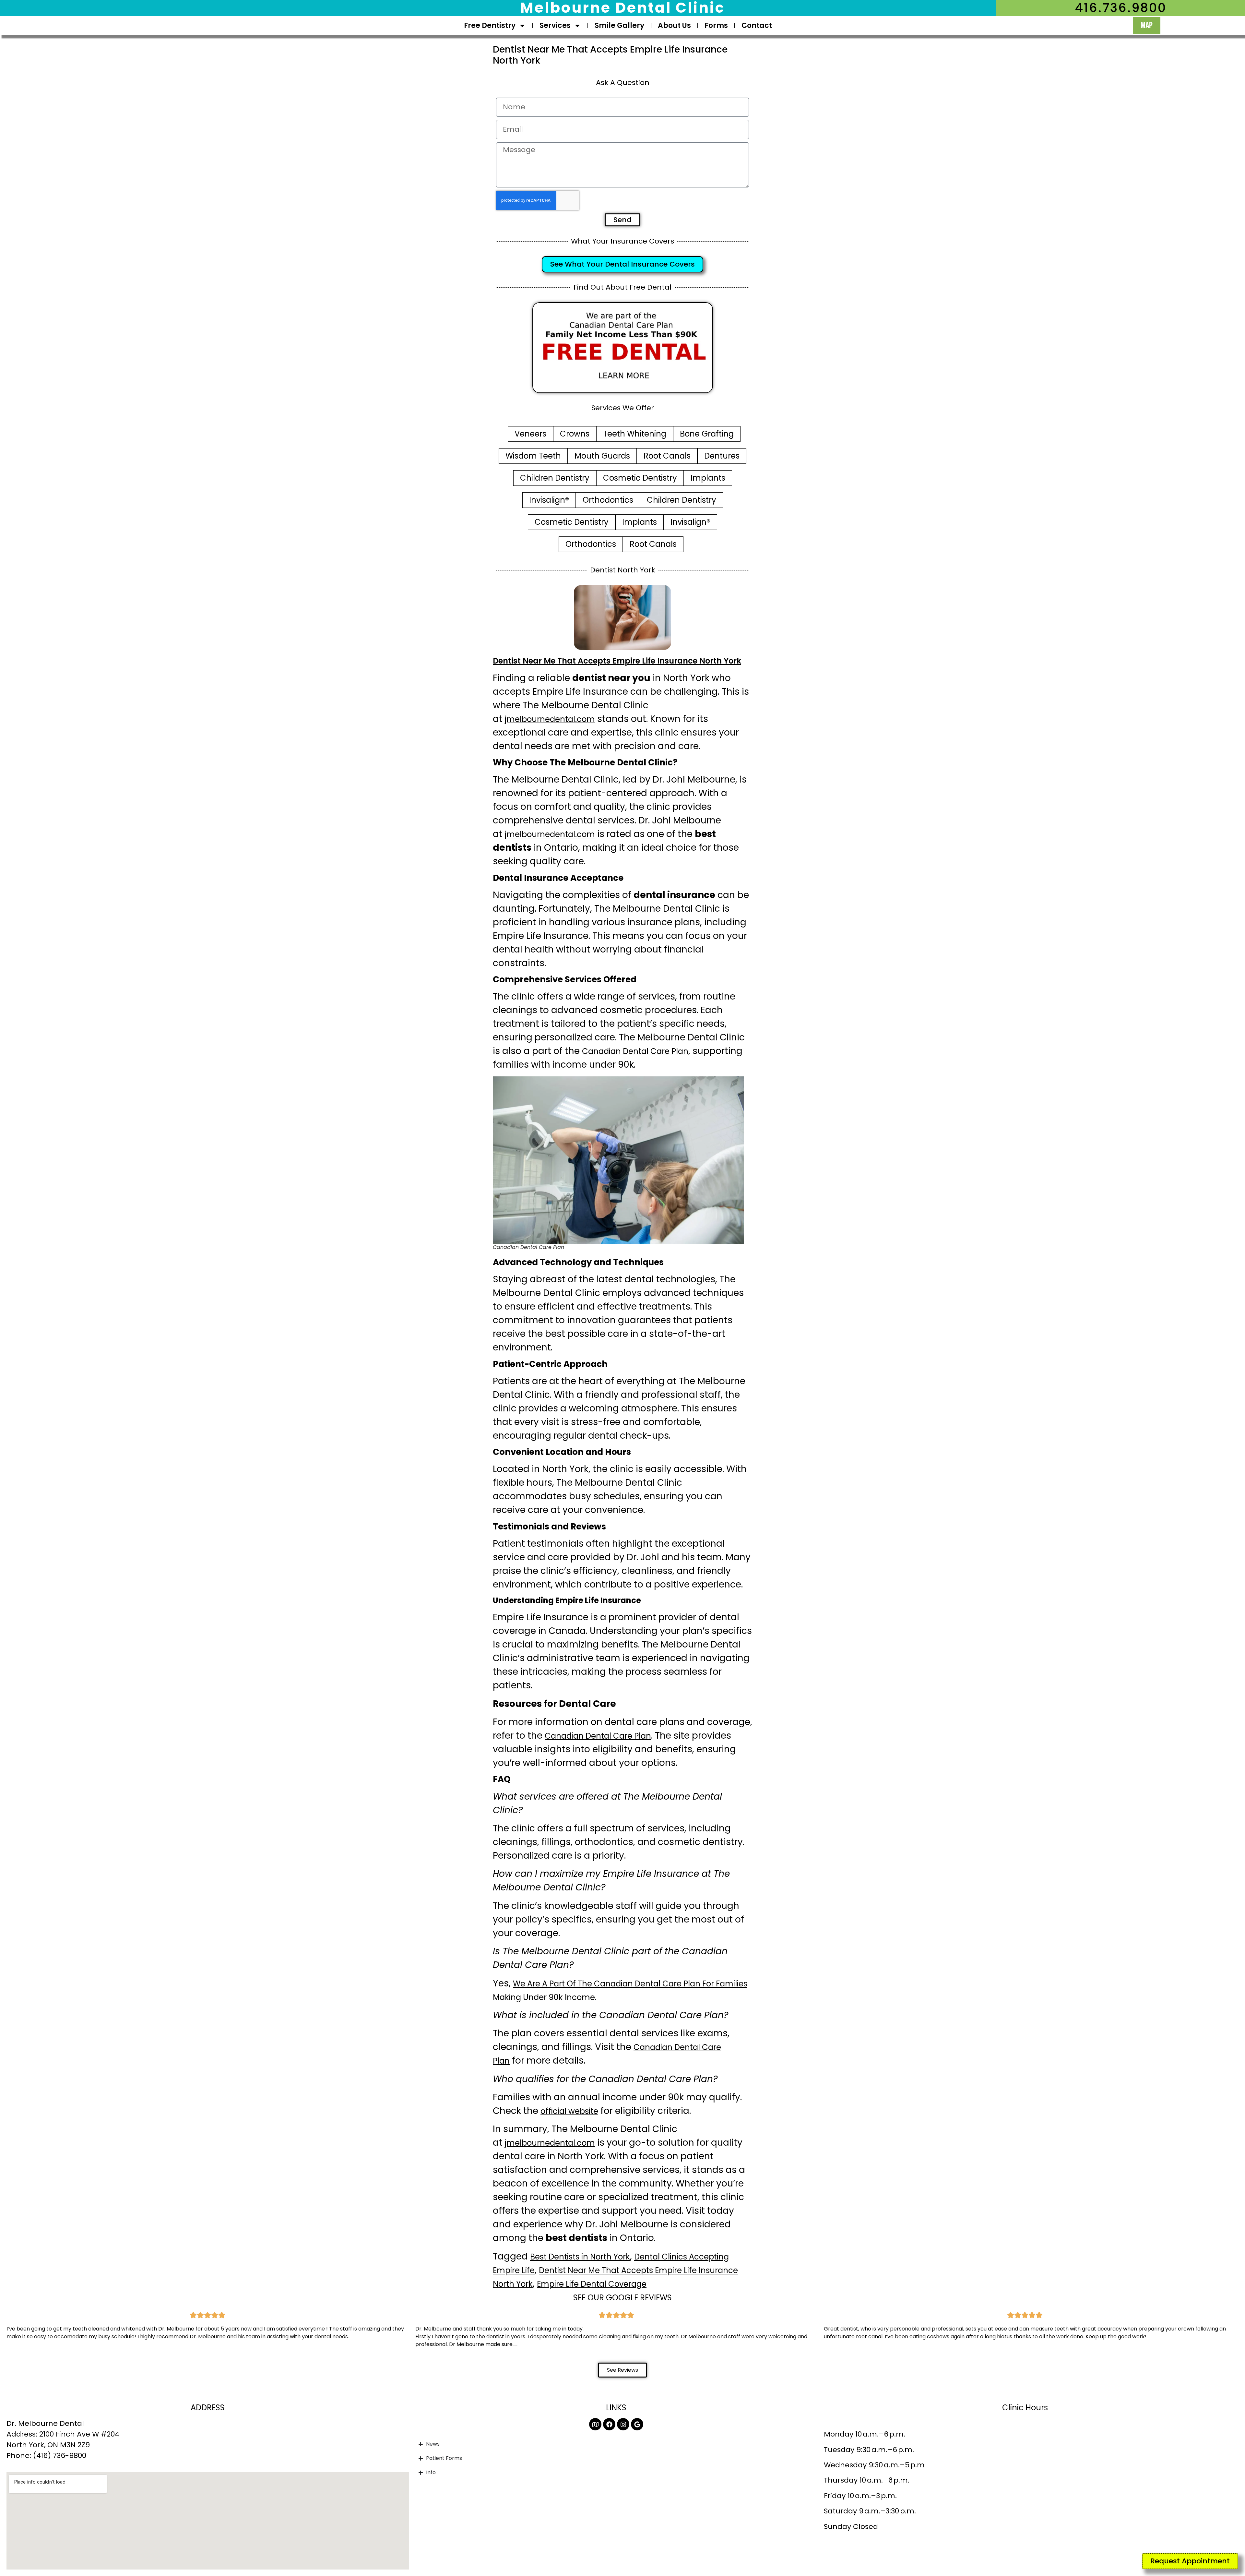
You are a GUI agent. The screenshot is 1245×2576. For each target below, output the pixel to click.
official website (569, 2111)
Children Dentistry (555, 478)
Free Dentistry (490, 25)
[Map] (595, 2424)
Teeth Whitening (635, 434)
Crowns (575, 434)
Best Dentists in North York (580, 2257)
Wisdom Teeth (533, 456)
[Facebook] (609, 2424)
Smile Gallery (619, 25)
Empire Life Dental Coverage (592, 2284)
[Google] (637, 2424)
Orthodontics (608, 500)
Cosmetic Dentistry (640, 478)
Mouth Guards (602, 456)
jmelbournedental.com (550, 719)
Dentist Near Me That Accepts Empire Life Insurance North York (617, 661)
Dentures (722, 456)
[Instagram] (623, 2424)
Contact (757, 25)
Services (555, 25)
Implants (708, 478)
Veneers (530, 434)
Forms (716, 25)
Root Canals (667, 456)
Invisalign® (549, 500)
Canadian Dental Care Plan (635, 1051)
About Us (674, 25)
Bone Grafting (707, 434)
